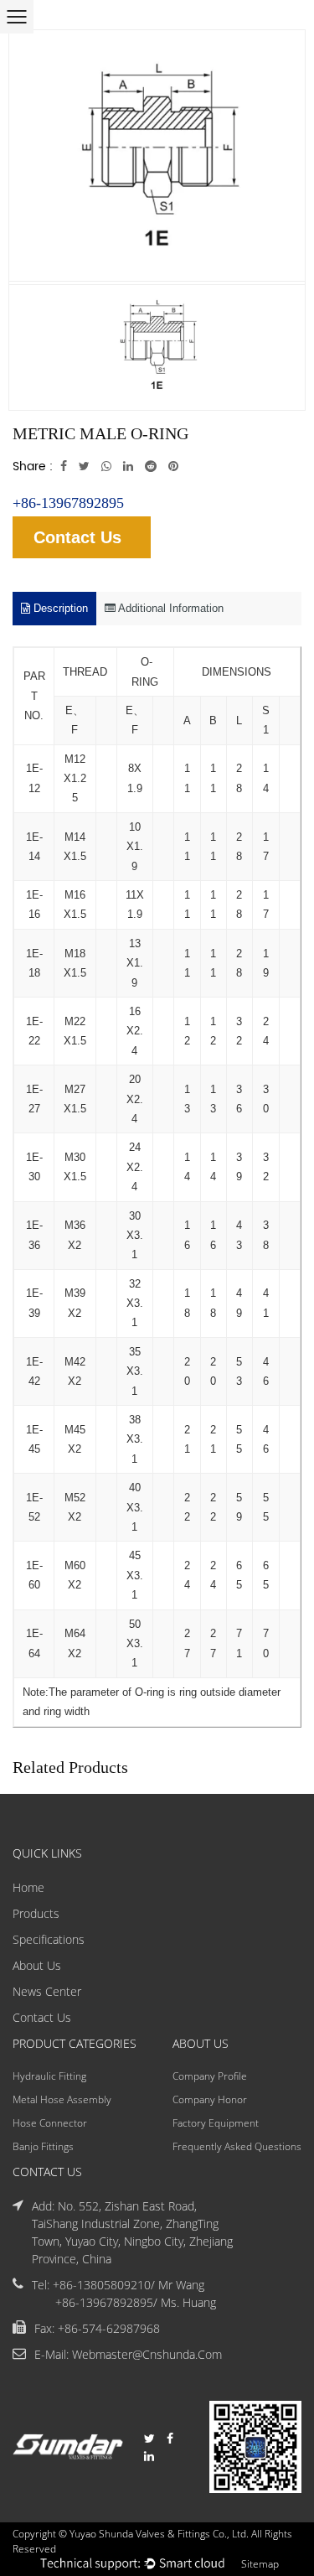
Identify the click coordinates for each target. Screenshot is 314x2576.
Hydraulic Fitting (49, 2076)
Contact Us (77, 537)
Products (36, 1913)
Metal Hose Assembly (62, 2099)
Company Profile (210, 2076)
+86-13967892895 (68, 503)
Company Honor (210, 2099)
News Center (47, 1991)
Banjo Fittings (43, 2146)
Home (28, 1887)
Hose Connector (50, 2123)
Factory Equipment (216, 2123)
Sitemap (260, 2564)
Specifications (49, 1939)
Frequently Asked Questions (237, 2146)
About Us (37, 1965)
